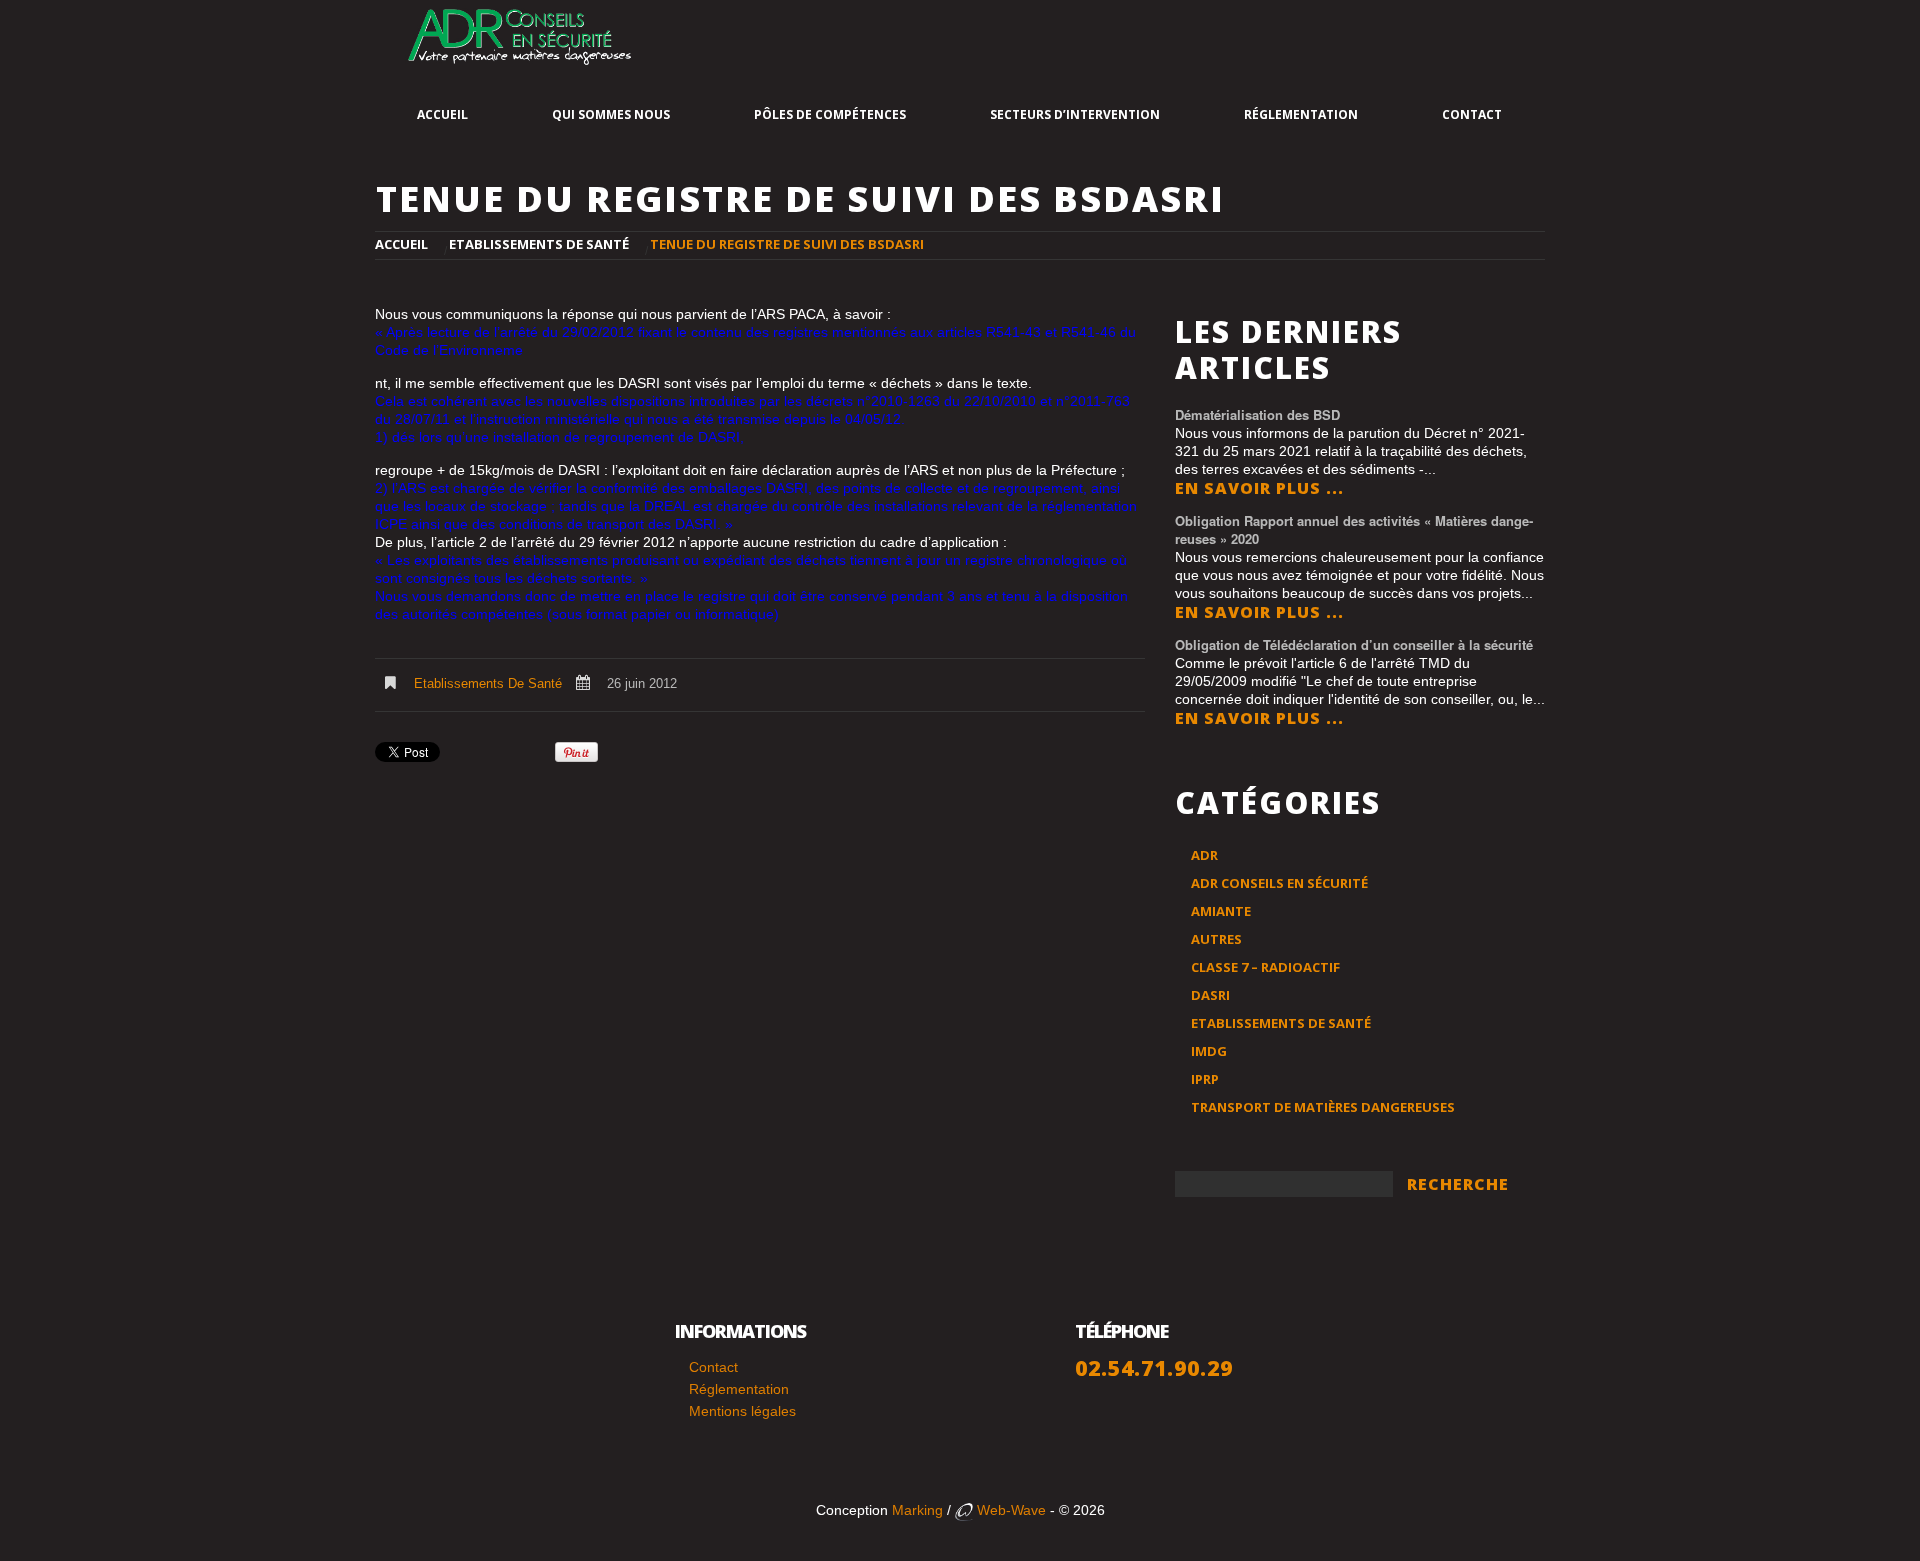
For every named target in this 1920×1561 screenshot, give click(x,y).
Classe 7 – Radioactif (1265, 967)
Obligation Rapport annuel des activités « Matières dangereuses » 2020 (1354, 529)
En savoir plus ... (1259, 488)
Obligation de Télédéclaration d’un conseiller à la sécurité (1354, 644)
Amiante (1221, 911)
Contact (1472, 114)
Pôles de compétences (830, 114)
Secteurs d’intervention (1075, 114)
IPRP (1205, 1079)
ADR (1204, 855)
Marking (917, 1510)
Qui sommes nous (611, 114)
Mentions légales (742, 1411)
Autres (1216, 939)
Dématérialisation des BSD (1257, 414)
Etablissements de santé (539, 244)
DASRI (1210, 995)
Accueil (442, 114)
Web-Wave (1009, 1510)
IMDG (1209, 1051)
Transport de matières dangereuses (1323, 1107)
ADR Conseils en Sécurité (1279, 883)
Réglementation (1301, 114)
